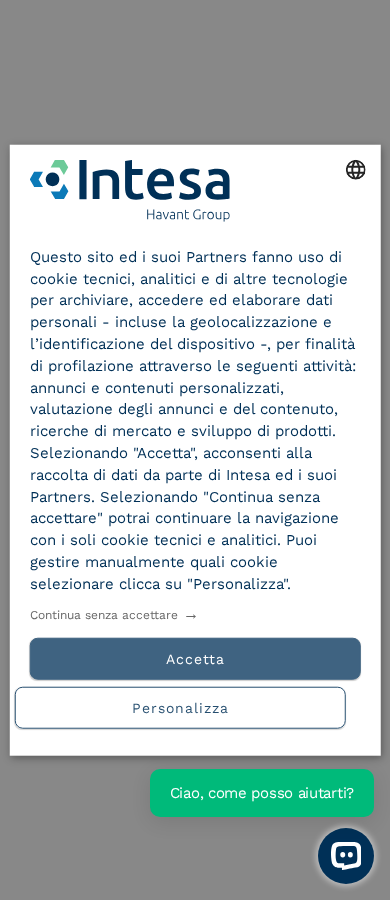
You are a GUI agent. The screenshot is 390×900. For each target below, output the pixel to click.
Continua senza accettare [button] (104, 614)
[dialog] (195, 450)
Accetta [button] (195, 658)
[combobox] (355, 170)
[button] (195, 704)
